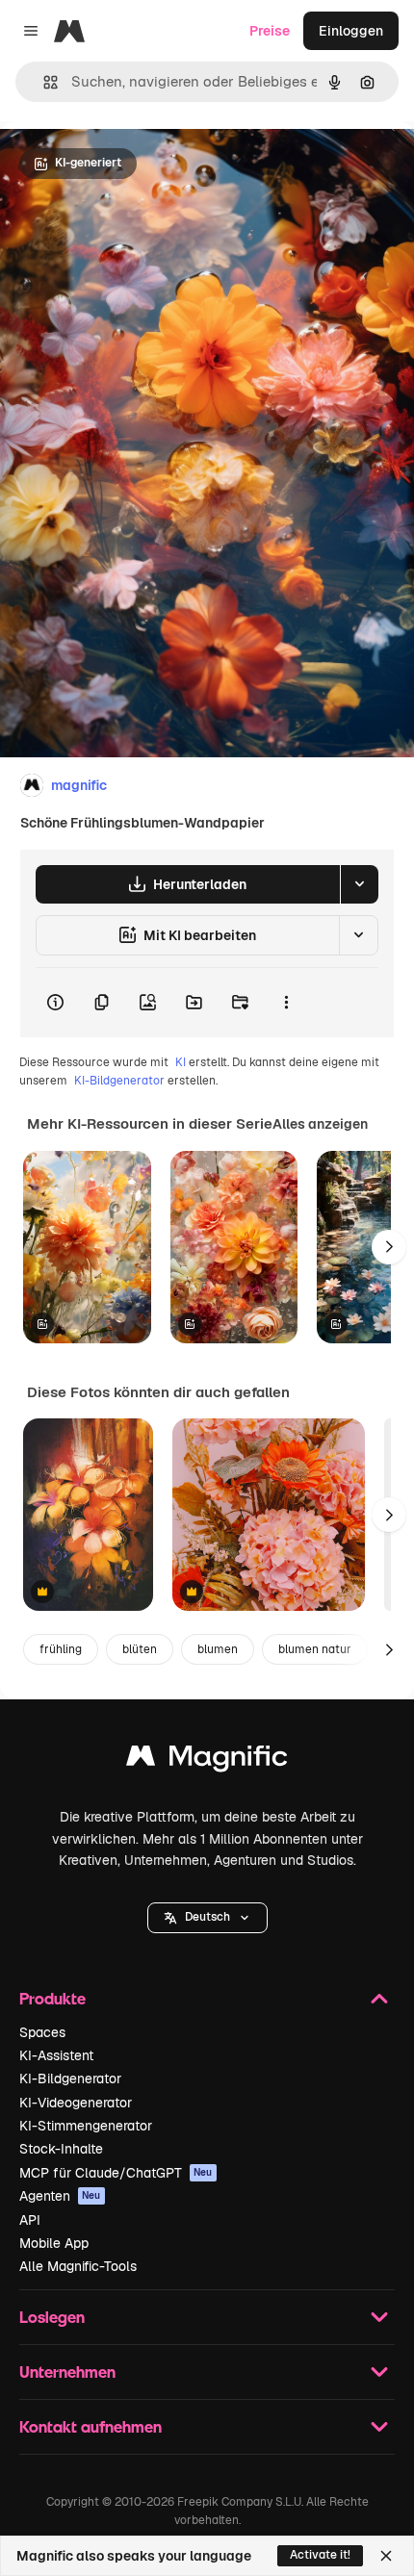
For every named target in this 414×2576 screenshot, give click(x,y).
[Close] (386, 2556)
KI (181, 1062)
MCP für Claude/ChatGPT (116, 2173)
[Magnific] (207, 1760)
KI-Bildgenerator (119, 1081)
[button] (207, 1918)
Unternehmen (67, 2372)
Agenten (60, 2196)
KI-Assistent (56, 2055)
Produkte (52, 1998)
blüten (140, 1649)
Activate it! (320, 2555)
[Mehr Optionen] (286, 1003)
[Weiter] (389, 1247)
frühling (61, 1649)
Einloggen (351, 31)
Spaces (42, 2032)
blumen (218, 1649)
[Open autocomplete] (43, 82)
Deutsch (207, 1917)
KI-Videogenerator (76, 2103)
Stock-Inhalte (61, 2149)
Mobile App (54, 2243)
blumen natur (315, 1649)
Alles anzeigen (320, 1124)
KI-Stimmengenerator (86, 2126)
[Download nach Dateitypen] (359, 884)
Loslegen (52, 2317)
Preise (270, 31)
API (30, 2220)
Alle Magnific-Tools (78, 2266)
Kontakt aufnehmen (91, 2426)
